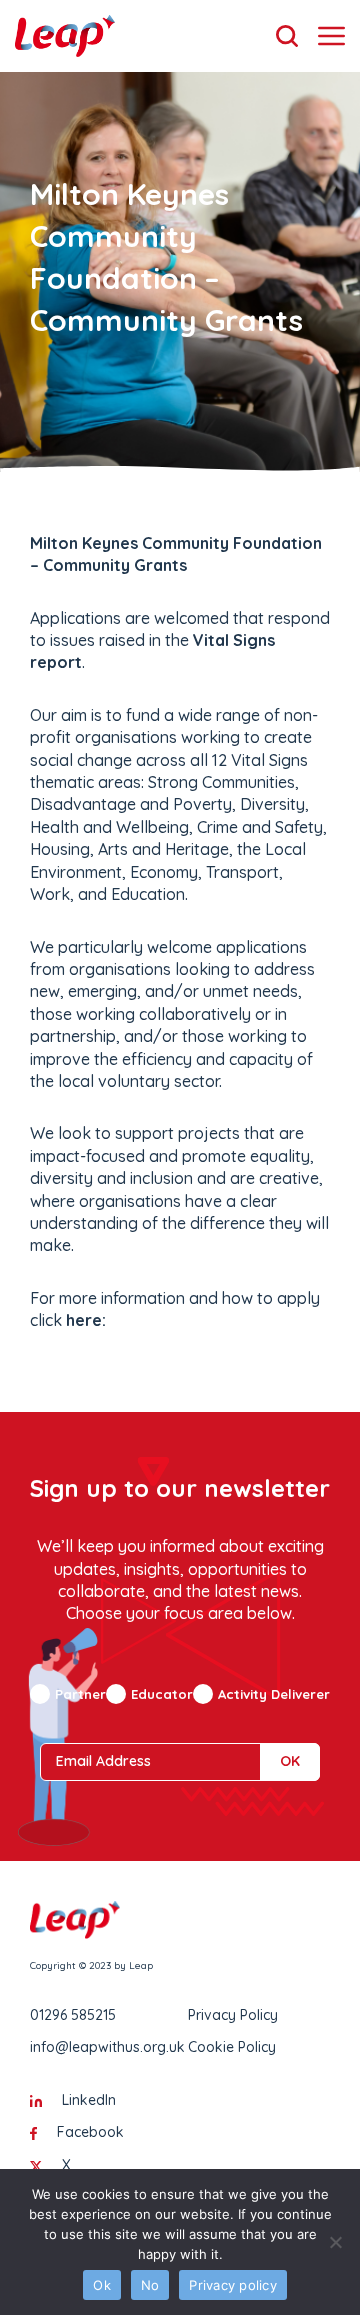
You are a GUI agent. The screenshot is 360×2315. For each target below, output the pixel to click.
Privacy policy (233, 2285)
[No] (335, 2242)
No (150, 2285)
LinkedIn (89, 2100)
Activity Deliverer (274, 1694)
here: (86, 1320)
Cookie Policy (232, 2047)
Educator (162, 1694)
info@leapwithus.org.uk (107, 2047)
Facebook (90, 2132)
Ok (102, 2285)
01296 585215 (73, 2015)
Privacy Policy (233, 2015)
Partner (80, 1694)
